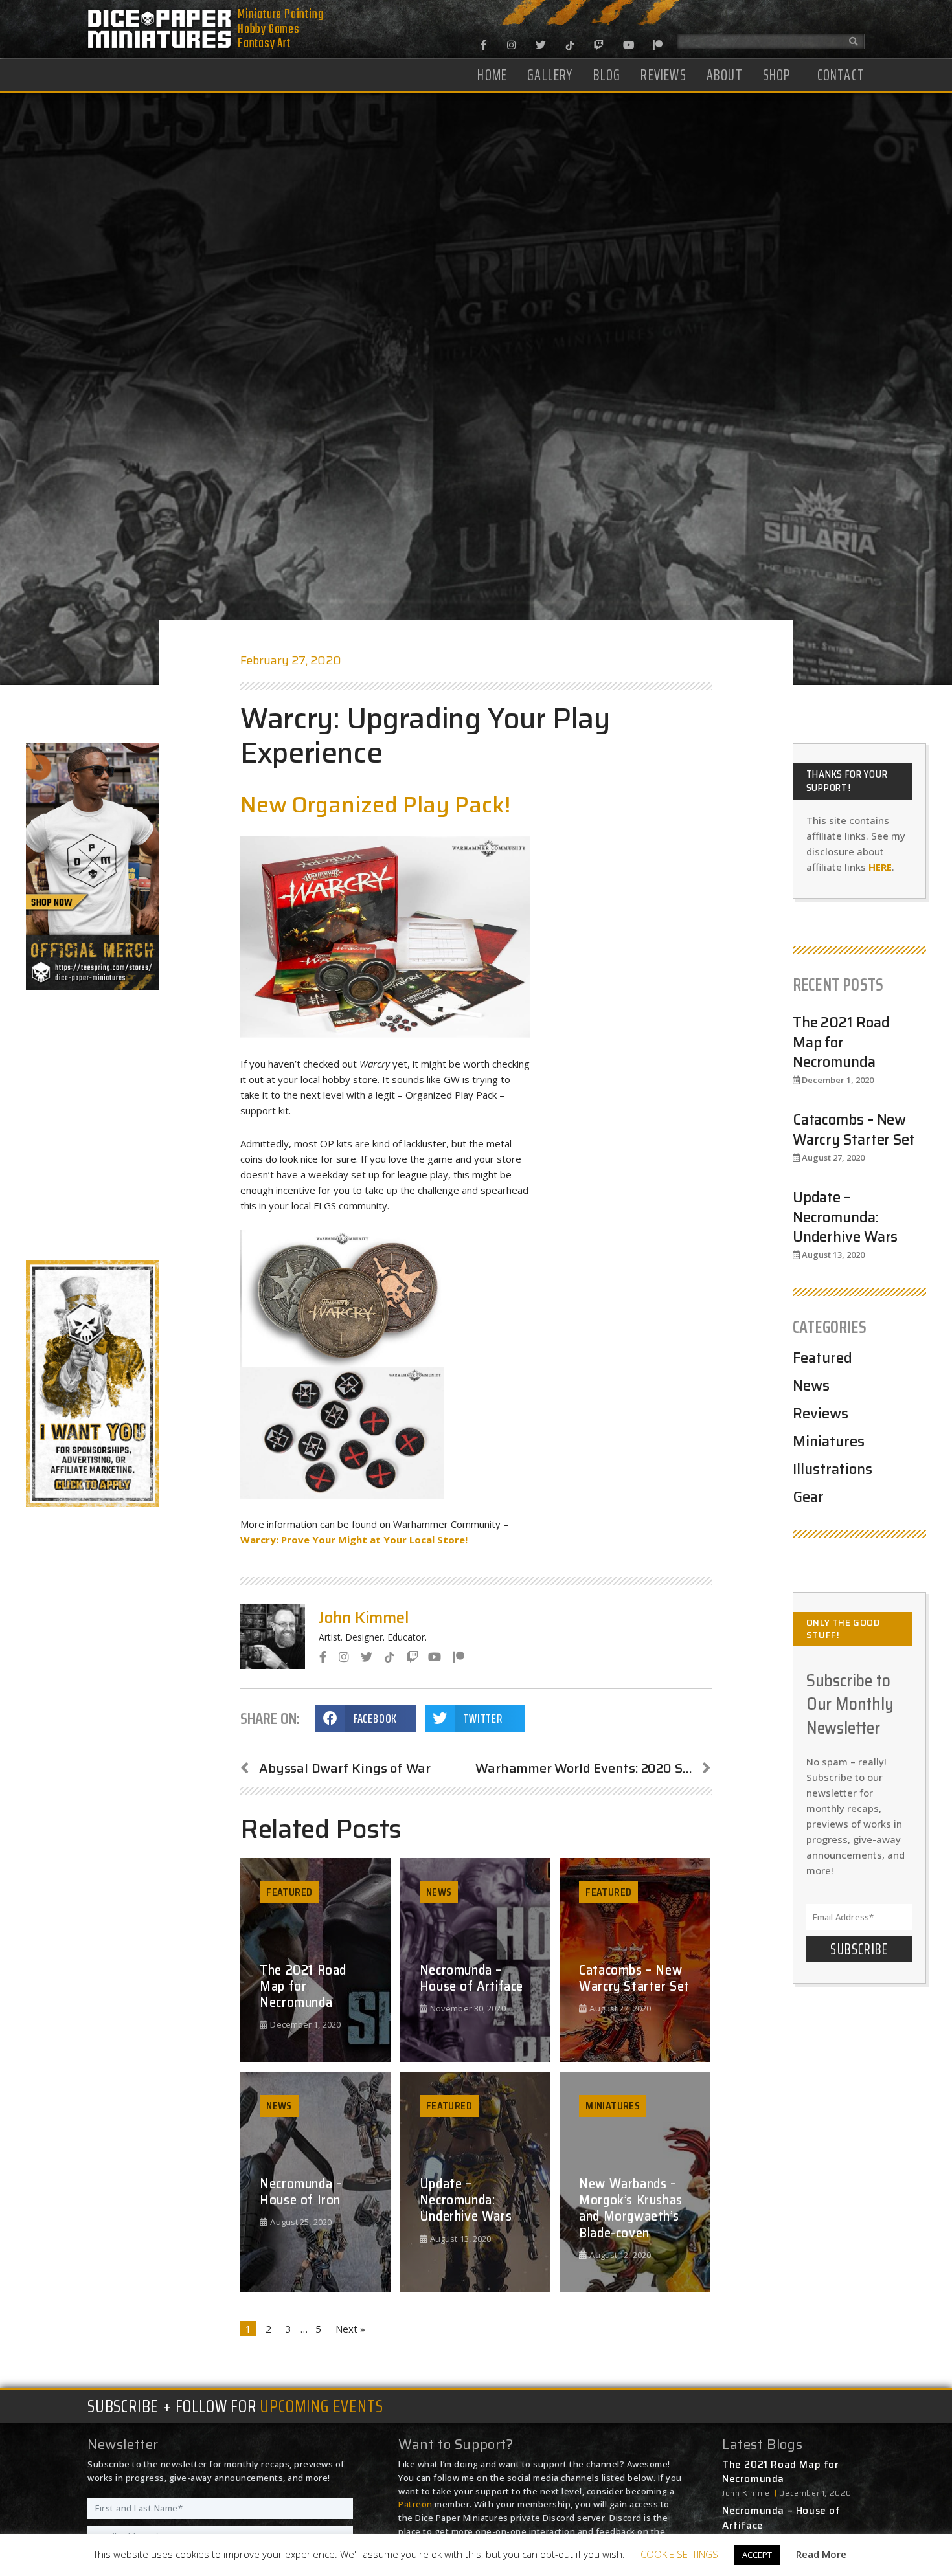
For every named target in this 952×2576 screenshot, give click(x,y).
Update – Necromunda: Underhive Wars (845, 1217)
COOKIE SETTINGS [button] (679, 2554)
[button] (365, 1718)
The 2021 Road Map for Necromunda (841, 1043)
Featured (822, 1358)
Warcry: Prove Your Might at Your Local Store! (354, 1540)
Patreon (415, 2504)
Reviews (663, 75)
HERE (880, 867)
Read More (821, 2554)
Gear (808, 1497)
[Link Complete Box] (315, 1960)
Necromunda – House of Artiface (781, 2518)
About (725, 75)
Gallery (550, 75)
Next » (350, 2329)
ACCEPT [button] (757, 2555)
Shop (777, 75)
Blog (607, 75)
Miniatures (829, 1441)
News (811, 1386)
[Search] (854, 41)
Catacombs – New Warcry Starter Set (854, 1130)
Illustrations (833, 1469)
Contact (841, 75)
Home (492, 75)
